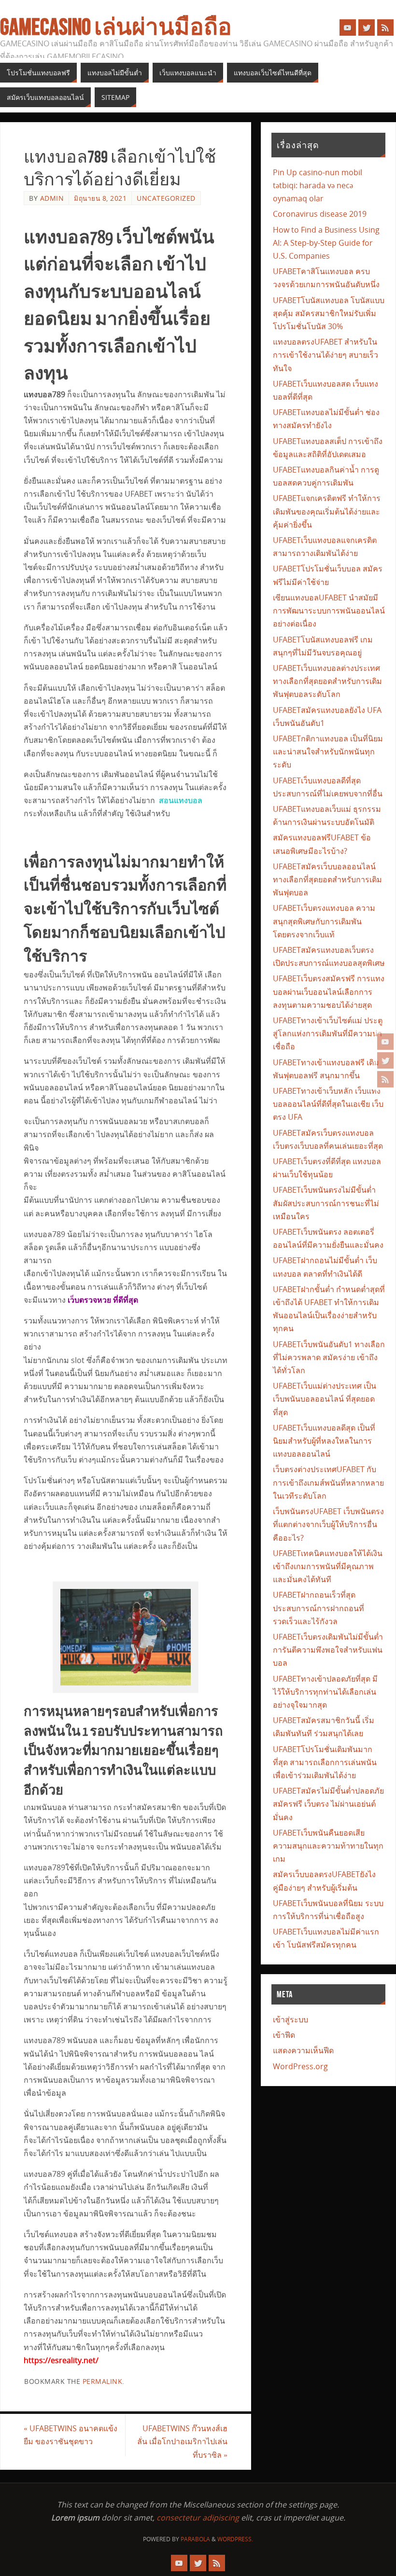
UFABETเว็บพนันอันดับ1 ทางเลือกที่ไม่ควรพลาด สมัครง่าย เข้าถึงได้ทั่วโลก (329, 1357)
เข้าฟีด (284, 2035)
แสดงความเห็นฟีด (303, 2050)
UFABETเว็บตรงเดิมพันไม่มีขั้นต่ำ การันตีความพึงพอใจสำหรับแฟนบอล (328, 1650)
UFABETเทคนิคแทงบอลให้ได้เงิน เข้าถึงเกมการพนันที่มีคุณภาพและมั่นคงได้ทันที (328, 1566)
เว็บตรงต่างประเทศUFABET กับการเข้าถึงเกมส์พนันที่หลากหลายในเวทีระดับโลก (328, 1482)
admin (52, 198)
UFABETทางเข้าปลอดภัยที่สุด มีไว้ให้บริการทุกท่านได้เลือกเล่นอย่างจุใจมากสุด (325, 1692)
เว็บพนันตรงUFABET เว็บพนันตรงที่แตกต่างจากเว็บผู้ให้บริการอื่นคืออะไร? (328, 1524)
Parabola (195, 2539)
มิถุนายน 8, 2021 (100, 198)
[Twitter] (385, 1060)
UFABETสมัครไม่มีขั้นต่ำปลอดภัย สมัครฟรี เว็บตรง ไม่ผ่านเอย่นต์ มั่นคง (328, 1804)
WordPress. (235, 2539)
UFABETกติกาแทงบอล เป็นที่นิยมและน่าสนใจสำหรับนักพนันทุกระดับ (328, 752)
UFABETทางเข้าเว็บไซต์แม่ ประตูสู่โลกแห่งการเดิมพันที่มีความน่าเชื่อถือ (328, 1033)
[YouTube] (385, 1042)
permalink (103, 2381)
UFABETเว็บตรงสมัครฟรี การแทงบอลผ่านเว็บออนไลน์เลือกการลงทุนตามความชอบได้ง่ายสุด (329, 991)
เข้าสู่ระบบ (290, 2019)
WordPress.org (300, 2066)
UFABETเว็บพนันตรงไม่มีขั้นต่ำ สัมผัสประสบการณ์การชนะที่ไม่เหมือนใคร (326, 1203)
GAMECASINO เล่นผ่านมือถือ (116, 27)
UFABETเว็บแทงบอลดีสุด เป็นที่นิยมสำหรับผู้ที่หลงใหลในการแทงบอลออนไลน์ (324, 1441)
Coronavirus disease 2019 (320, 214)
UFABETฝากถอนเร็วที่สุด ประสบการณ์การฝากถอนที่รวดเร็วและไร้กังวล (318, 1608)
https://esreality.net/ (61, 2360)
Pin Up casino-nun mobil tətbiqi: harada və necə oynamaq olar (318, 185)
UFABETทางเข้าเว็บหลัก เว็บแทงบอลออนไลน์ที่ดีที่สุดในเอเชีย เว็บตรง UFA (328, 1104)
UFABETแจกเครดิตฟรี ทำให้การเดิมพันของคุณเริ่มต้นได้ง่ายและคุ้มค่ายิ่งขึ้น (327, 511)
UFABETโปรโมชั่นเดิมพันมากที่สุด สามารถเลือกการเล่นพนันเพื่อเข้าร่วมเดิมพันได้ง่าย (325, 1762)
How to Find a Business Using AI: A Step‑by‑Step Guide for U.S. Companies (326, 243)
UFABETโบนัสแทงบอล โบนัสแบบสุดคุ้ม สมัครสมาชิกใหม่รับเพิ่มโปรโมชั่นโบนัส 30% (329, 313)
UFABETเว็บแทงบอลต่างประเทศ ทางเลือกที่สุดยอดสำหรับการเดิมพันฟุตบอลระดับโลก (327, 681)
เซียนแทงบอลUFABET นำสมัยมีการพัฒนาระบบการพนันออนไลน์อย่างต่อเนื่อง (329, 611)
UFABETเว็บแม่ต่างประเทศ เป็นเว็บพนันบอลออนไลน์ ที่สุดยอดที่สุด (325, 1399)
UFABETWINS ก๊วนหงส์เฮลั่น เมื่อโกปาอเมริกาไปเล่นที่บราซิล (182, 2441)
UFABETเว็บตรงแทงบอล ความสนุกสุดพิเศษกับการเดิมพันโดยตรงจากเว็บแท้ (324, 921)
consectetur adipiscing (198, 2518)
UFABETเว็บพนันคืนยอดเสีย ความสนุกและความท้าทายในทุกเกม (328, 1846)
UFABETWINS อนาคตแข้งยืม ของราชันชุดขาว (71, 2435)
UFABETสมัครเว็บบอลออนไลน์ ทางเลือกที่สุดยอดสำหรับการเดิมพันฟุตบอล (327, 879)
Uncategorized (166, 198)
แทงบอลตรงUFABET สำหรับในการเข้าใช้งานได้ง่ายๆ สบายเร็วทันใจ (325, 355)
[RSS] (385, 1079)
